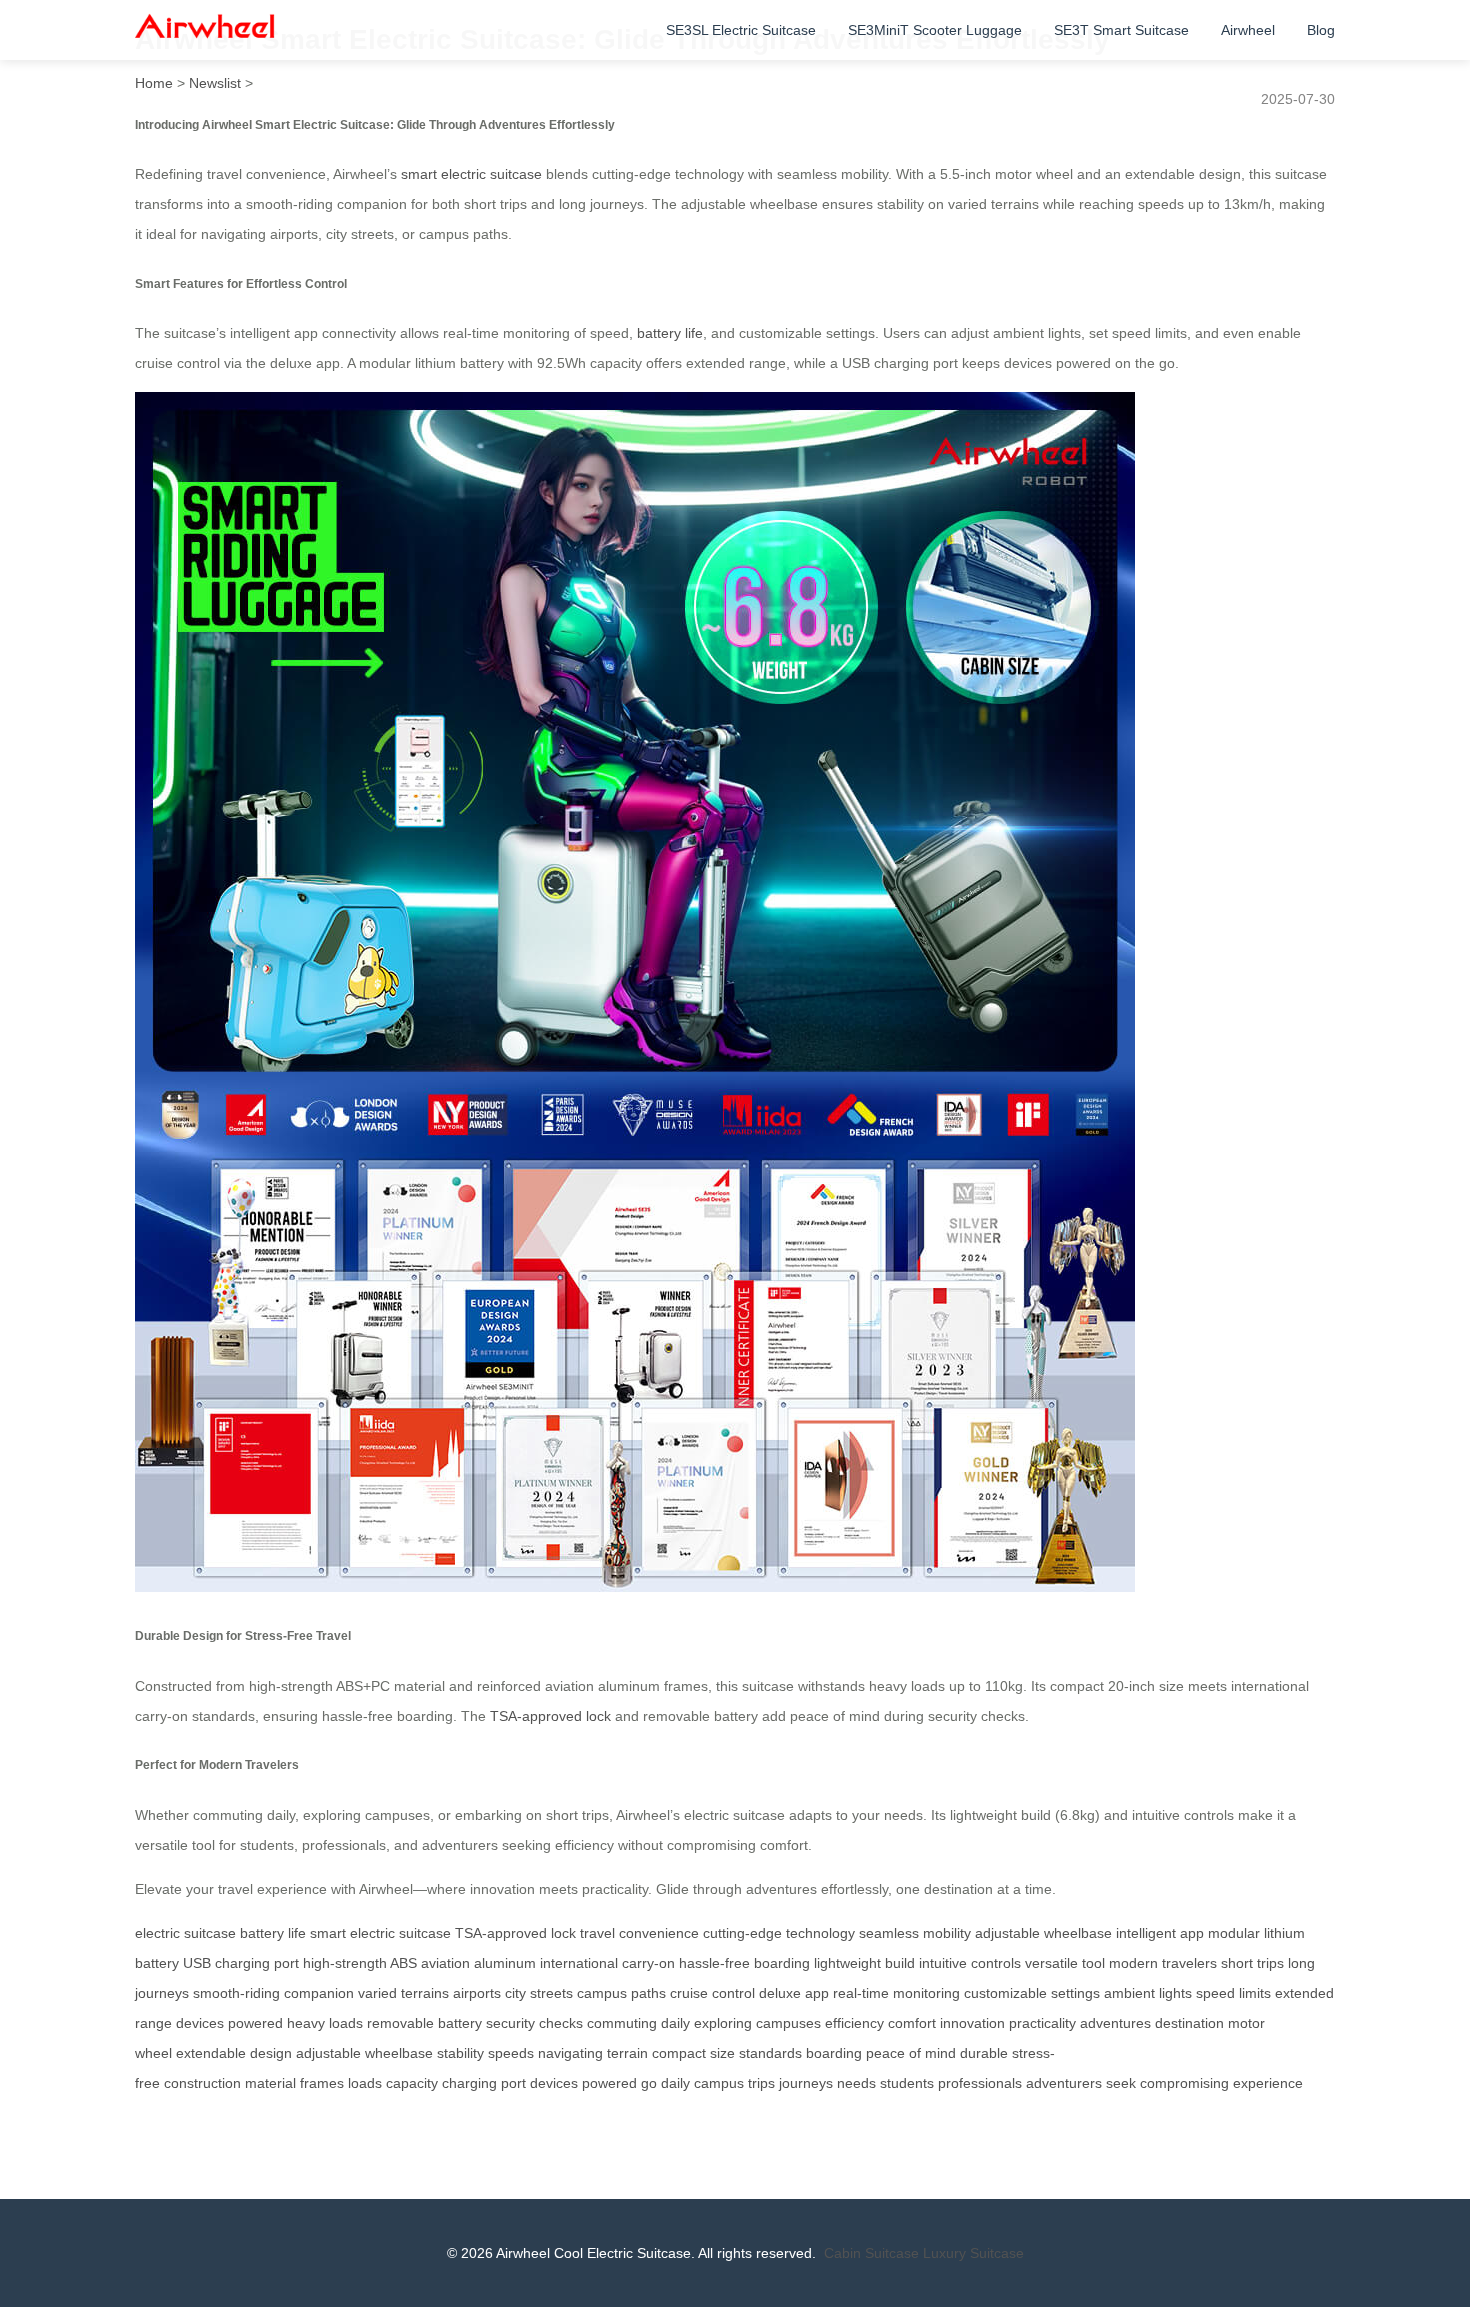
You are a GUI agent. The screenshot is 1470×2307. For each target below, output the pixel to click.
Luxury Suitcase (973, 2253)
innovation (972, 2023)
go (649, 2083)
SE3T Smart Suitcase (1121, 30)
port (513, 2083)
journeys (806, 2083)
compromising (1184, 2083)
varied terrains (403, 1993)
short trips (1252, 1963)
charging (469, 2083)
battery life (670, 333)
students (907, 2083)
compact (679, 2053)
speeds (511, 2053)
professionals (980, 2083)
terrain (627, 2053)
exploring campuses (757, 2023)
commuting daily (638, 2023)
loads (365, 2083)
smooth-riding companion (273, 1993)
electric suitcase (185, 1933)
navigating (570, 2053)
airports (477, 1993)
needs (856, 2083)
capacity (412, 2083)
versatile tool (1065, 1963)
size (722, 2053)
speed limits (1233, 1993)
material (270, 2083)
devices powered (229, 2023)
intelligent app (1160, 1933)
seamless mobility (915, 1933)
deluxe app (794, 1993)
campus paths (621, 1993)
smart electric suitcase (471, 174)
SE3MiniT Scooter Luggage (935, 30)
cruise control (712, 1993)
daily (675, 2083)
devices (554, 2083)
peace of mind (911, 2053)
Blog (1321, 30)
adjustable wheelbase (1043, 1933)
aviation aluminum (478, 1963)
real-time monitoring (896, 1993)
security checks (534, 2023)
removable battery (424, 2023)
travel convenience (639, 1933)
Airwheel (1248, 30)
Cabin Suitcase (871, 2253)
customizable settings (1032, 1993)
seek (1121, 2083)
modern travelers (1163, 1963)
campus (719, 2083)
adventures (1115, 2023)
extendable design (234, 2053)
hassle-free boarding (744, 1963)
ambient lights (1148, 1993)
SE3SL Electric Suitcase (741, 30)
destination (1189, 2023)
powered (609, 2083)
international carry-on (607, 1963)
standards (770, 2053)
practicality (1042, 2023)
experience (1268, 2083)
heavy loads (325, 2023)
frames (322, 2083)
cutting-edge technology (779, 1933)
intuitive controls (970, 1963)
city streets (539, 1993)
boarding (834, 2053)
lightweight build (864, 1963)
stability (460, 2053)
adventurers (1064, 2083)
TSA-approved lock (550, 1716)
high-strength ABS (360, 1963)
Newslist (215, 83)
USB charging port (241, 1963)
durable (984, 2053)
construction (202, 2083)
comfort (912, 2023)
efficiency (854, 2023)
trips (761, 2083)
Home (154, 83)
